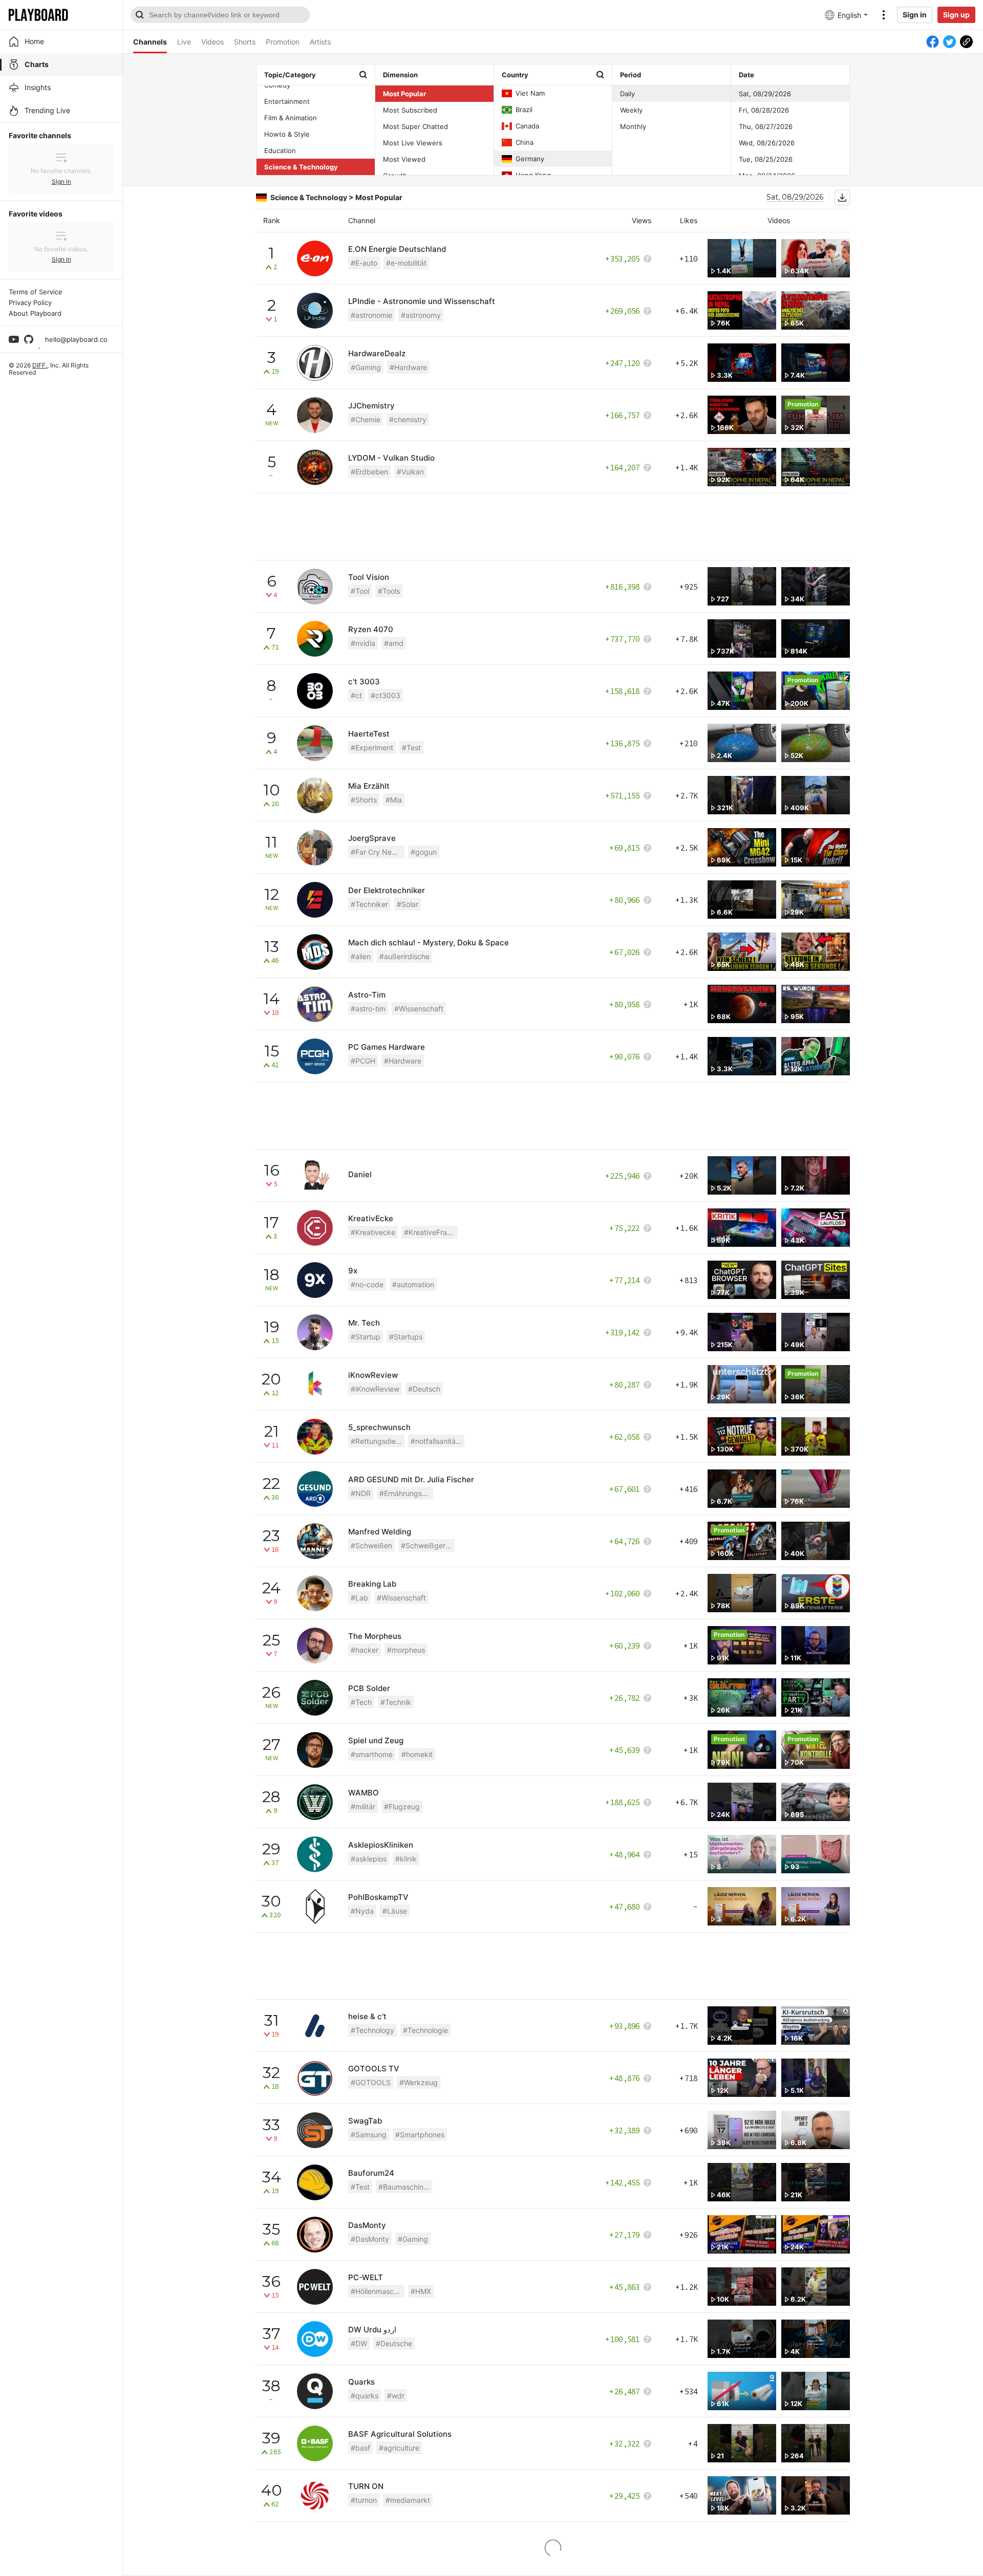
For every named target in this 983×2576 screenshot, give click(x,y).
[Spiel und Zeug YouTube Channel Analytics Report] (315, 1750)
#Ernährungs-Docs (406, 1493)
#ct (356, 695)
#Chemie (366, 419)
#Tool (360, 591)
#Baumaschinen (405, 2187)
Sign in (915, 15)
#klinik (406, 1859)
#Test (411, 748)
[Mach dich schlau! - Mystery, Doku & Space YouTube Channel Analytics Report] (315, 952)
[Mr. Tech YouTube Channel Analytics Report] (315, 1332)
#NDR (361, 1493)
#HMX (421, 2291)
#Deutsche (394, 2343)
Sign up (956, 15)
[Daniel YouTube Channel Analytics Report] (315, 1176)
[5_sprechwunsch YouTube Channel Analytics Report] (315, 1437)
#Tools (389, 591)
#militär (363, 1806)
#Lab (359, 1598)
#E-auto (364, 263)
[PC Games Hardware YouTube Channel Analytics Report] (315, 1056)
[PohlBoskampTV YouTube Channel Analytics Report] (315, 1907)
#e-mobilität (406, 263)
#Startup (366, 1337)
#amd (394, 643)
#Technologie (425, 2030)
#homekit (417, 1754)
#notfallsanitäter (437, 1441)
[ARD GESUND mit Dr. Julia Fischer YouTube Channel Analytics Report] (315, 1489)
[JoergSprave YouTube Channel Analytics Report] (315, 848)
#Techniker (369, 904)
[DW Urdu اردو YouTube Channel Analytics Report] (315, 2339)
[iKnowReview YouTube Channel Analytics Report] (315, 1384)
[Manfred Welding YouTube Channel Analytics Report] (315, 1541)
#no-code (367, 1284)
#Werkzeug (419, 2082)
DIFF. (40, 365)
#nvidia (363, 643)
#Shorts (364, 800)
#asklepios (369, 1859)
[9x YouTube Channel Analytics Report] (315, 1280)
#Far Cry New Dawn (378, 852)
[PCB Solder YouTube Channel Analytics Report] (315, 1698)
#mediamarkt (408, 2500)
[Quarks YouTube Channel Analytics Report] (315, 2391)
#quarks (365, 2396)
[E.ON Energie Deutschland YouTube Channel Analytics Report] (315, 258)
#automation (413, 1284)
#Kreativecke (373, 1232)
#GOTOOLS (371, 2082)
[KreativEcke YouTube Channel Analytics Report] (315, 1228)
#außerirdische (404, 956)
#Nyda (362, 1911)
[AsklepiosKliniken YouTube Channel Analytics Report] (315, 1854)
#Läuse (395, 1911)
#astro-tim (368, 1009)
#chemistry (408, 419)
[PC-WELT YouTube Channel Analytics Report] (315, 2287)
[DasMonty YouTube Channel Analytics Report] (315, 2235)
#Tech (361, 1702)
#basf (360, 2448)
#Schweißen (371, 1545)
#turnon (364, 2500)
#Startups (406, 1337)
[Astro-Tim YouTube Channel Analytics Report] (315, 1004)
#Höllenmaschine (378, 2291)
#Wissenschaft (419, 1009)
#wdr (396, 2396)
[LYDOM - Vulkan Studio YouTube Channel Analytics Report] (315, 467)
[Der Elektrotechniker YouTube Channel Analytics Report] (315, 900)
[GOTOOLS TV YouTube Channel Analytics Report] (315, 2078)
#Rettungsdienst (378, 1441)
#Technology (372, 2030)
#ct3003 (386, 695)
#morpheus (406, 1650)
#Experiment (372, 748)
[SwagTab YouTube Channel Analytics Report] (315, 2130)
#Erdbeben (369, 472)
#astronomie (371, 315)
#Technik (396, 1702)
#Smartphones (420, 2135)
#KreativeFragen (431, 1232)
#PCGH (363, 1061)
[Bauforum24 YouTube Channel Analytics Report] (315, 2182)
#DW (359, 2343)
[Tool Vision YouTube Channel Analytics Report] (315, 587)
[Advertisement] (553, 527)
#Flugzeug (402, 1806)
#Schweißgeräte (428, 1545)
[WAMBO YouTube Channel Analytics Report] (315, 1802)
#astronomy (421, 315)
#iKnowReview (375, 1389)
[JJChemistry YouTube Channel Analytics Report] (315, 415)
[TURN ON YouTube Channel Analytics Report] (315, 2496)
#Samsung (369, 2135)
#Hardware (408, 367)
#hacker (365, 1650)
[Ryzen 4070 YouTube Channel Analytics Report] (315, 639)
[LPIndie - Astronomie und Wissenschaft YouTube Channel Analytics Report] (315, 311)
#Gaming (366, 367)
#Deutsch (424, 1389)
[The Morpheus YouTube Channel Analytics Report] (315, 1646)
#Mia (394, 800)
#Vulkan (410, 472)
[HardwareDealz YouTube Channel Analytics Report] (315, 363)
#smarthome (372, 1754)
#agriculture (399, 2448)
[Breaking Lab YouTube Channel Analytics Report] (315, 1593)
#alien (361, 956)
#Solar (408, 904)
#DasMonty (370, 2239)
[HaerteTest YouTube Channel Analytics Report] (315, 743)
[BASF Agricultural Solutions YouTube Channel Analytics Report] (315, 2443)
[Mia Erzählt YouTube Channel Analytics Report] (315, 795)
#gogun (424, 852)
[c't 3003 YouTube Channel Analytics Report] (315, 691)
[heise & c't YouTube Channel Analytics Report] (315, 2026)
